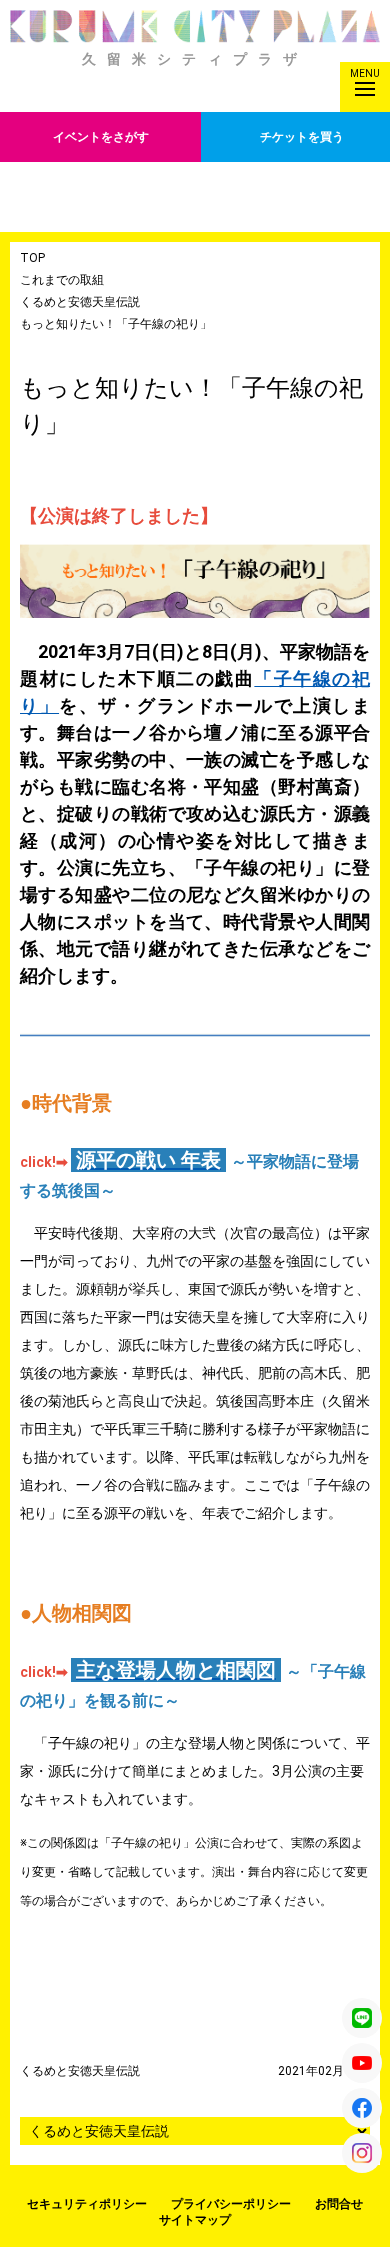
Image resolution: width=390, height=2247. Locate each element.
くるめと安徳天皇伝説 (80, 302)
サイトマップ (195, 2220)
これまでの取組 (62, 280)
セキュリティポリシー (87, 2204)
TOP (32, 258)
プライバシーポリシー (231, 2204)
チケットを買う (302, 137)
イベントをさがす (101, 137)
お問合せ (339, 2204)
